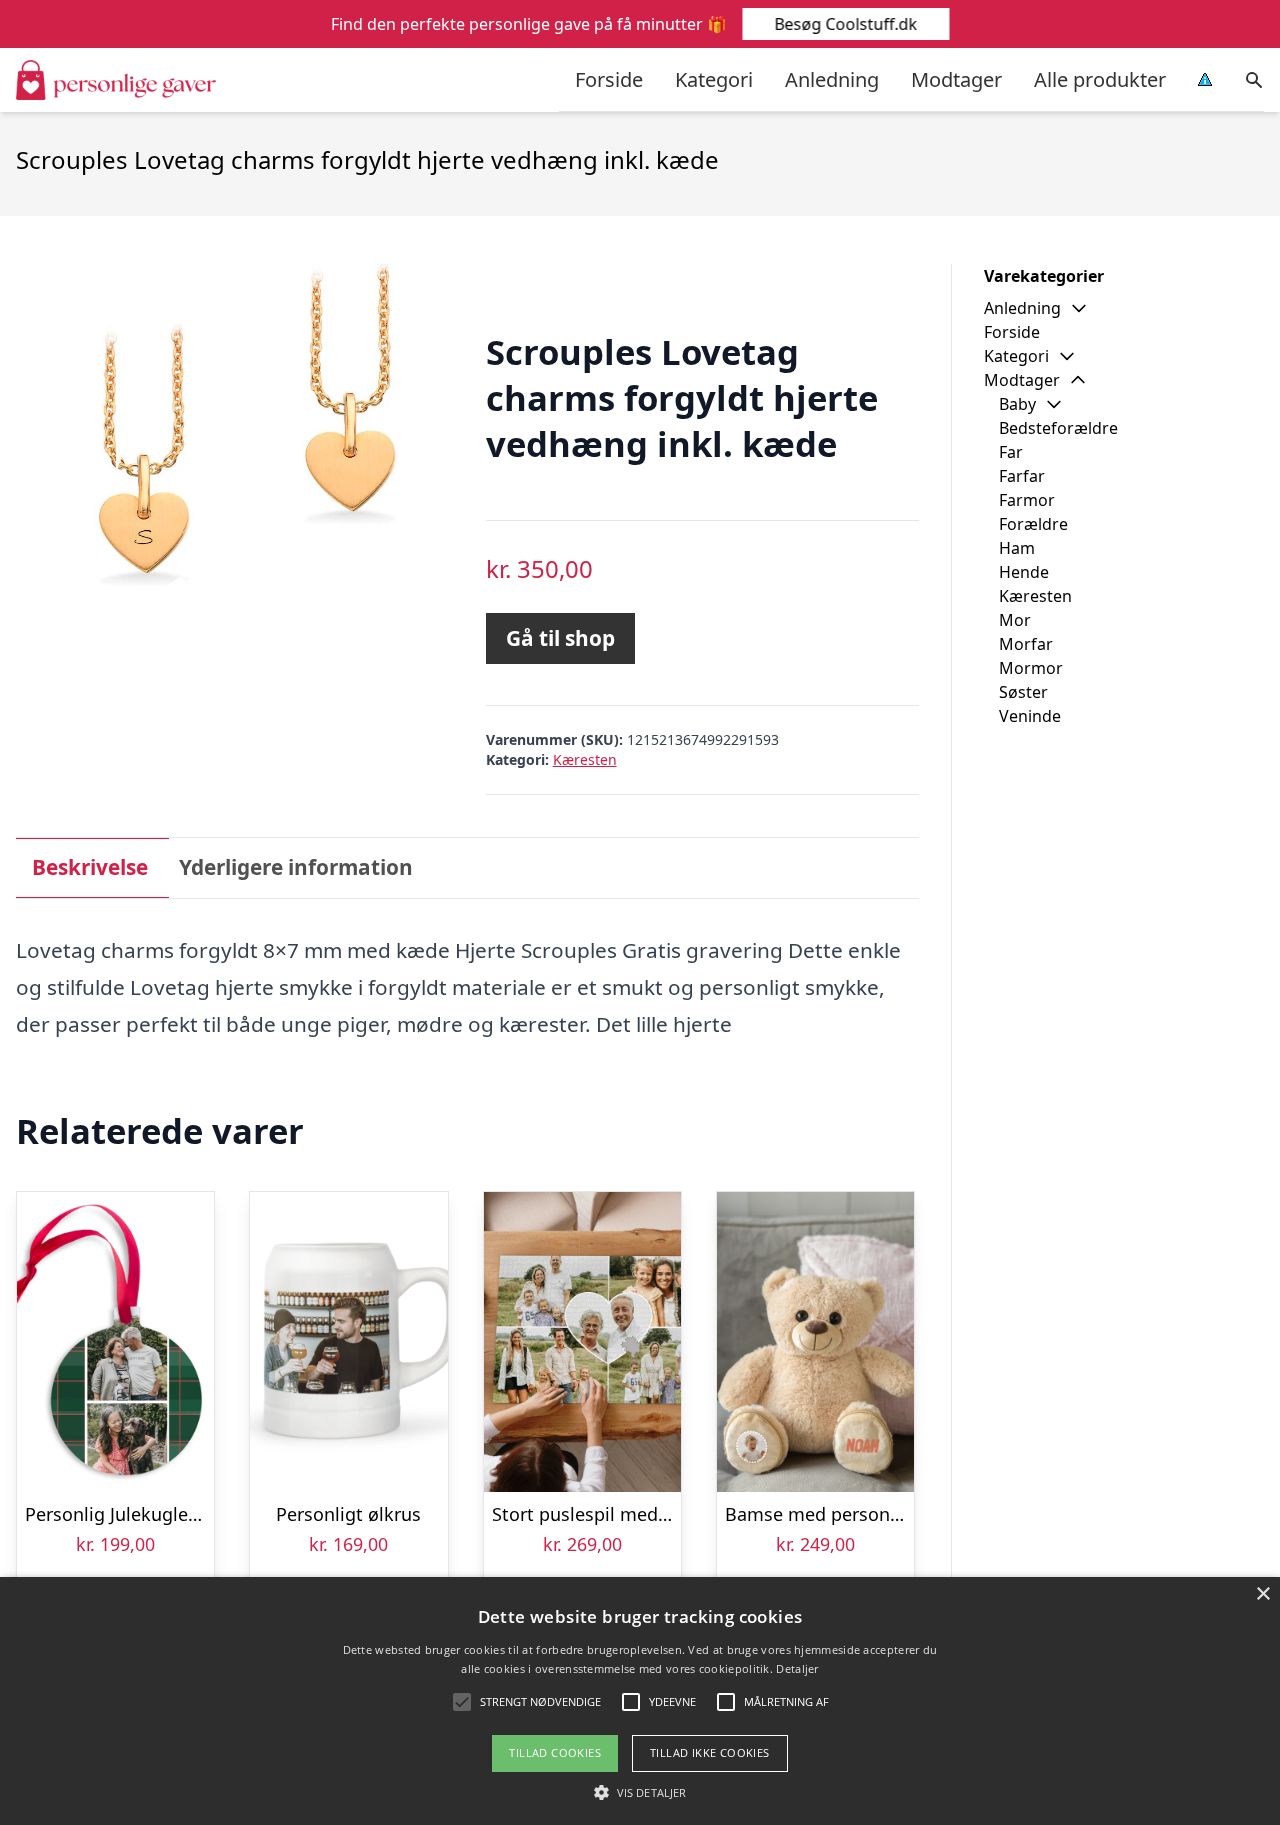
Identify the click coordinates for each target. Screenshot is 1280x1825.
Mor (1015, 620)
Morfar (1026, 644)
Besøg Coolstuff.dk (845, 24)
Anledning (832, 79)
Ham (1017, 548)
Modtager (956, 79)
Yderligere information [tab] (296, 867)
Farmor (1027, 500)
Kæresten (585, 759)
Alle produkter (1100, 79)
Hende (1024, 572)
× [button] (1262, 1594)
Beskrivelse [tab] (90, 867)
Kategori (714, 79)
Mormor (1031, 668)
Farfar (1022, 476)
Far (1011, 452)
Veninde (1030, 716)
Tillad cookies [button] (555, 1752)
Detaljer (797, 1668)
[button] (640, 1792)
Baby (1017, 404)
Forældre (1033, 524)
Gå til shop (560, 638)
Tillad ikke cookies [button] (710, 1752)
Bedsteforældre (1058, 428)
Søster (1023, 692)
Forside (609, 79)
